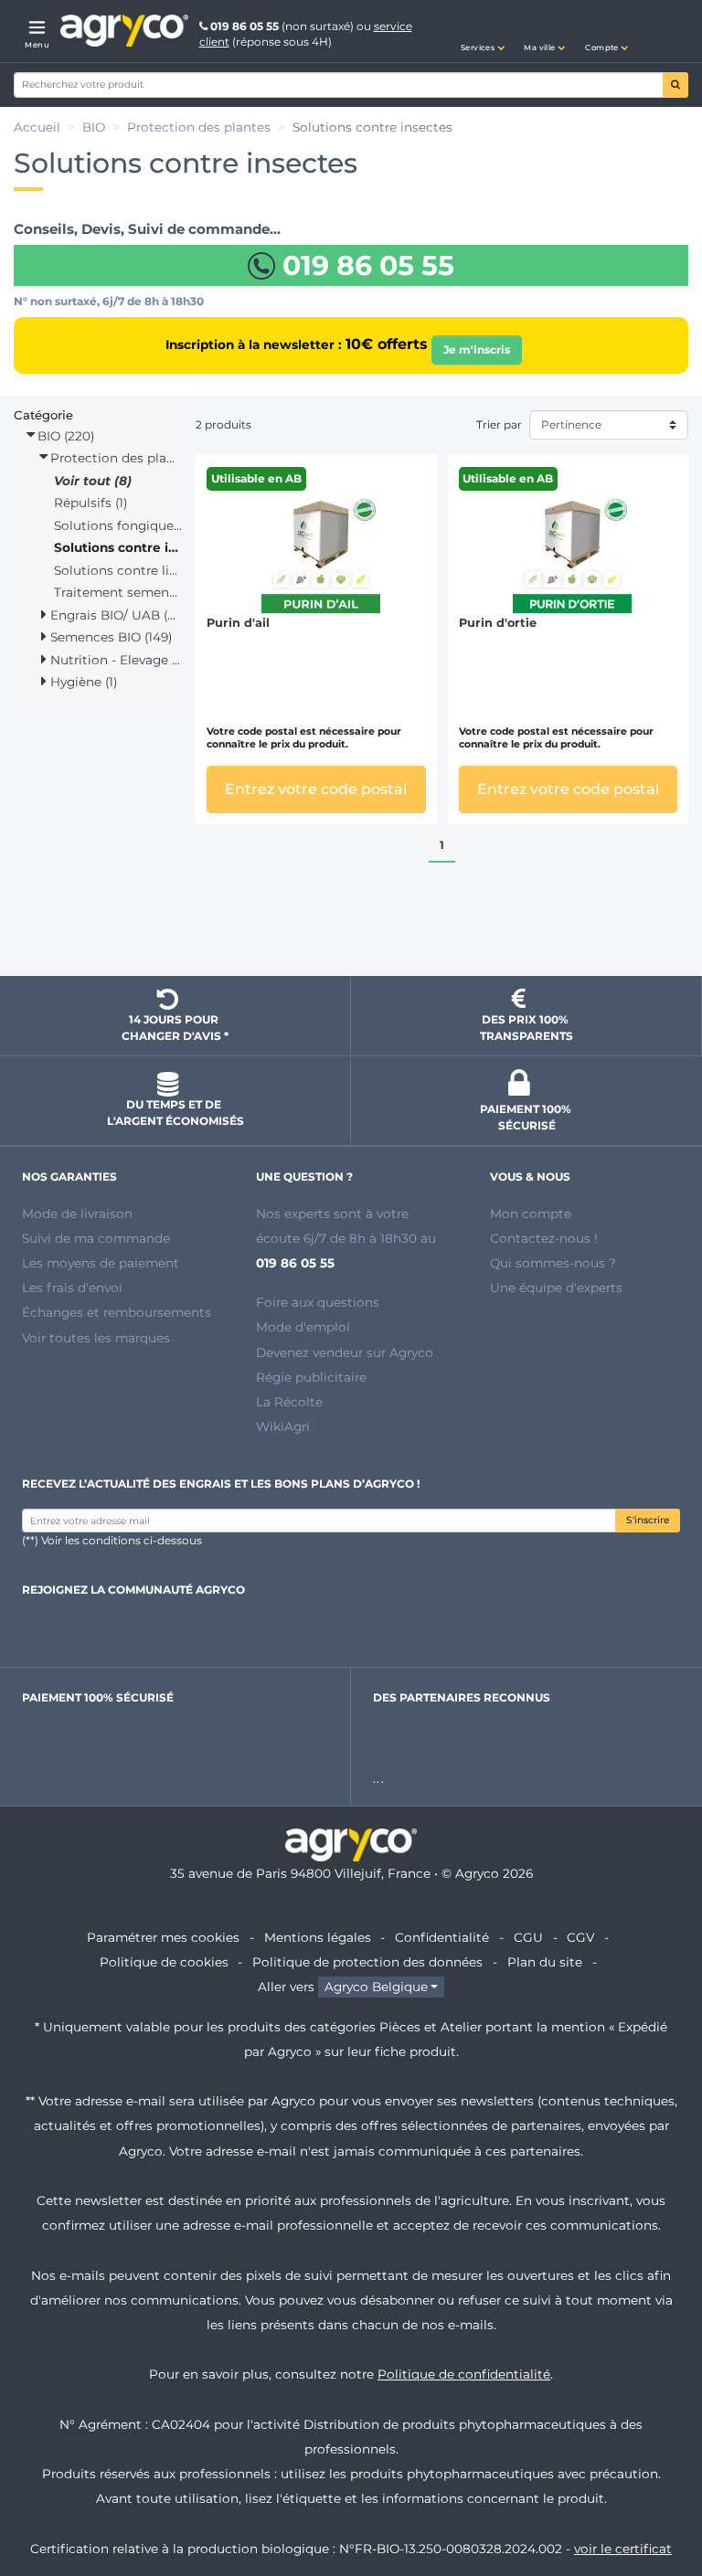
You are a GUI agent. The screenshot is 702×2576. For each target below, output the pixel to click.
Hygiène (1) (82, 682)
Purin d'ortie (498, 623)
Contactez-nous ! (544, 1238)
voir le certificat (623, 2549)
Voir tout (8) (93, 481)
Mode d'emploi (303, 1327)
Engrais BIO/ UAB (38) (114, 615)
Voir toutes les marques (96, 1338)
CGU (528, 1937)
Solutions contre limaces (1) (118, 570)
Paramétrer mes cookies (163, 1937)
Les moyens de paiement (101, 1263)
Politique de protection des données (367, 1962)
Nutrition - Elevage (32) (114, 660)
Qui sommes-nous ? (553, 1263)
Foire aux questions (318, 1302)
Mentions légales (318, 1937)
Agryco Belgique (376, 1987)
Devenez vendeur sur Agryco (345, 1352)
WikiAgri (283, 1426)
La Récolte (289, 1402)
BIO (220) (64, 436)
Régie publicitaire (311, 1377)
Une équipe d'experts (556, 1288)
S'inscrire (648, 1520)
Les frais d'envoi (72, 1288)
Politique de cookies (164, 1962)
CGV (580, 1937)
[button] (483, 31)
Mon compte (531, 1214)
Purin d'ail (238, 623)
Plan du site (545, 1962)
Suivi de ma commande (96, 1238)
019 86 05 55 (245, 26)
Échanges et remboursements (117, 1312)
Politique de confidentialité (464, 2374)
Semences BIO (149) (109, 637)
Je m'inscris (477, 350)
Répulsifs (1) (90, 503)
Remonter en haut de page (351, 929)
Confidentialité (442, 1937)
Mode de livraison (77, 1214)
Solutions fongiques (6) (118, 525)
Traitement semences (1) (118, 592)
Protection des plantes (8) (114, 458)
